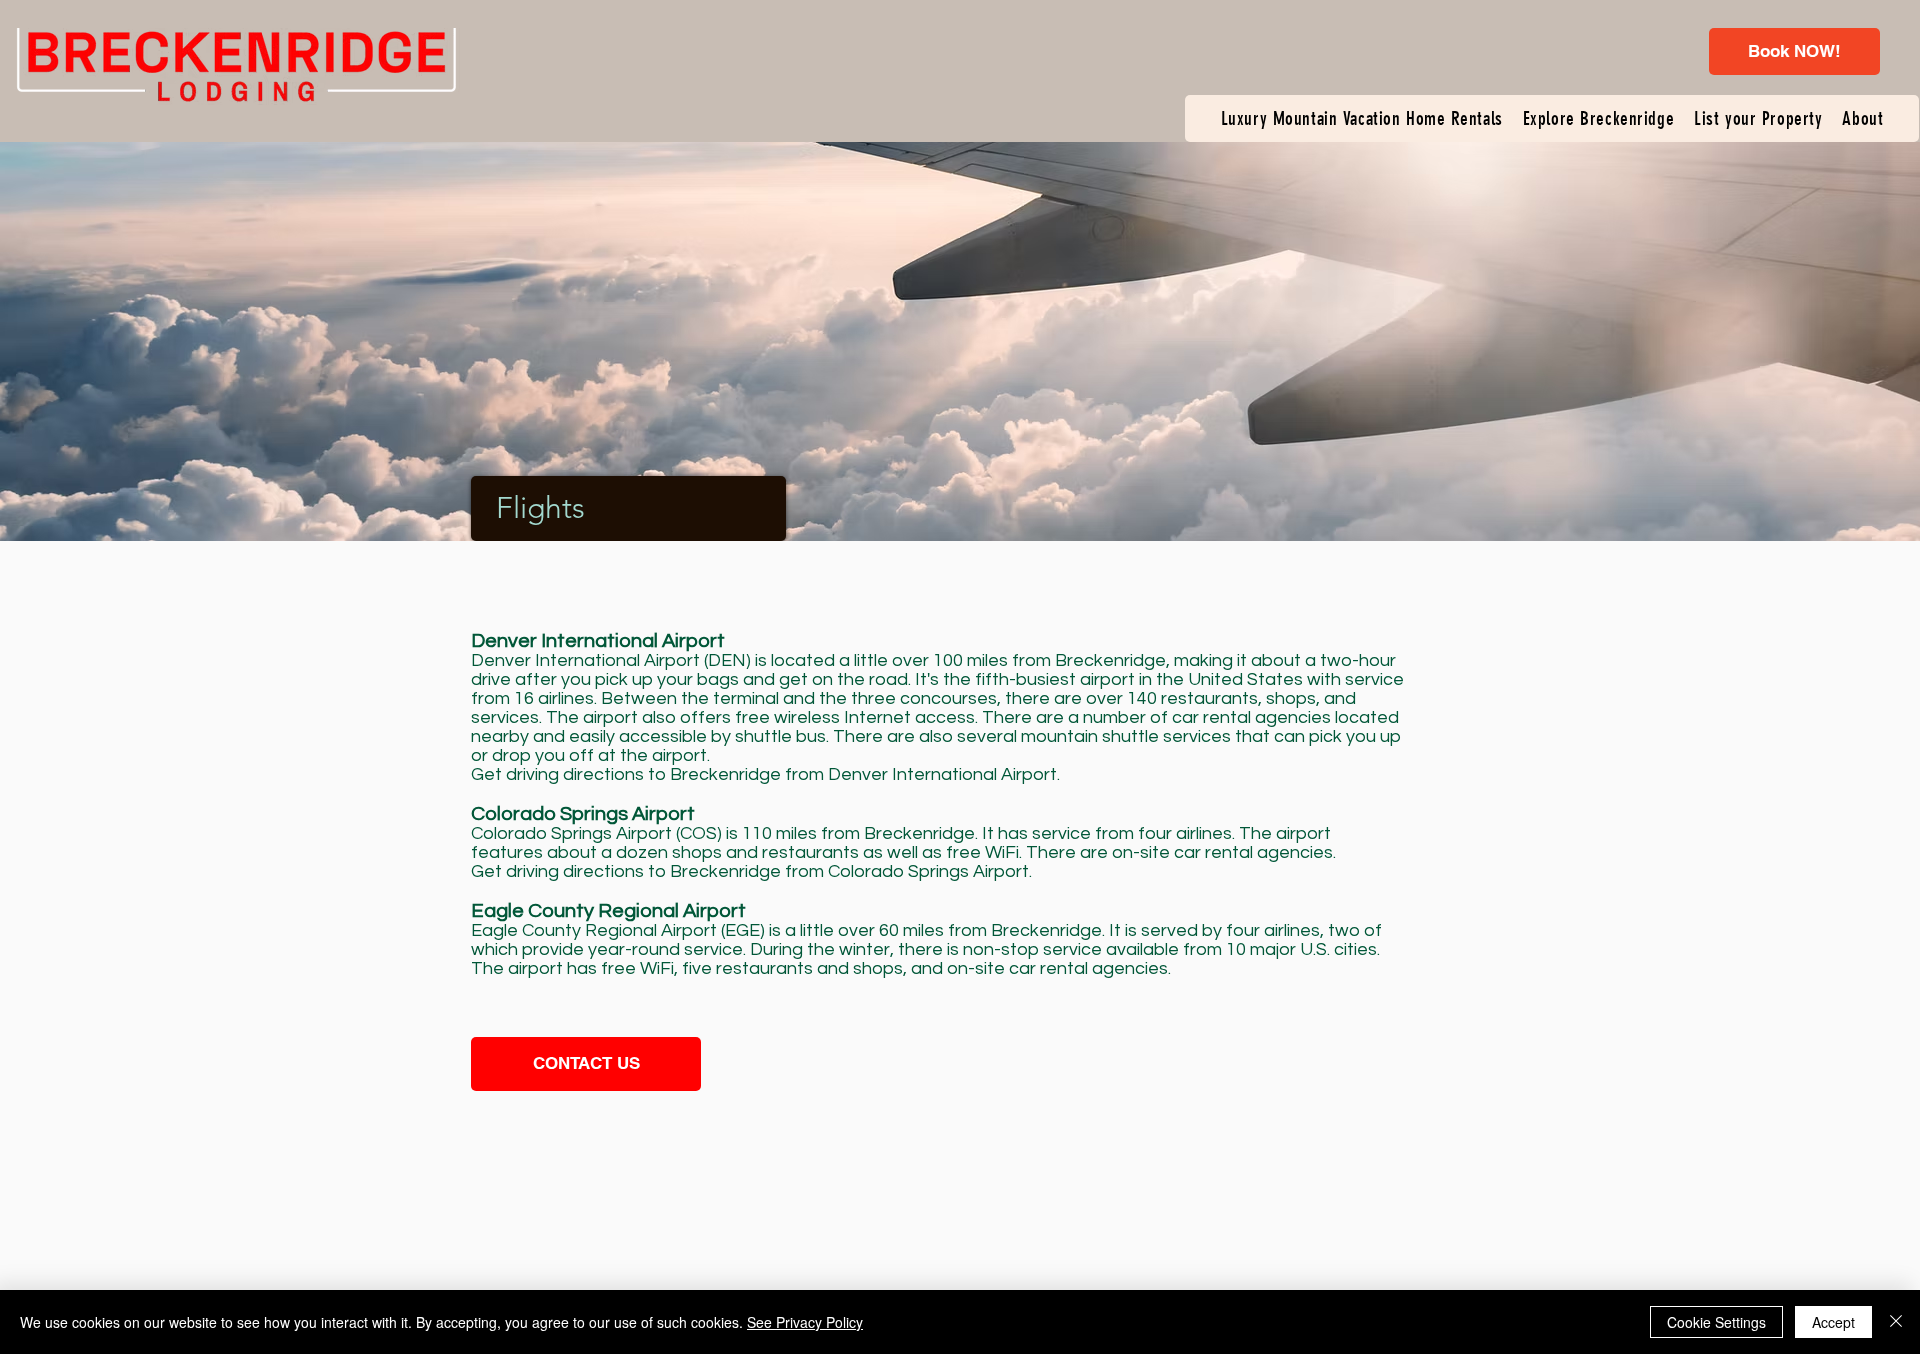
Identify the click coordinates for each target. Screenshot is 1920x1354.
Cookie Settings (1716, 1322)
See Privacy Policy (805, 1322)
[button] (1362, 118)
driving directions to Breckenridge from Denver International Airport (781, 774)
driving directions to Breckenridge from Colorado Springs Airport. (769, 871)
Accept (1833, 1322)
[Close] (1896, 1322)
